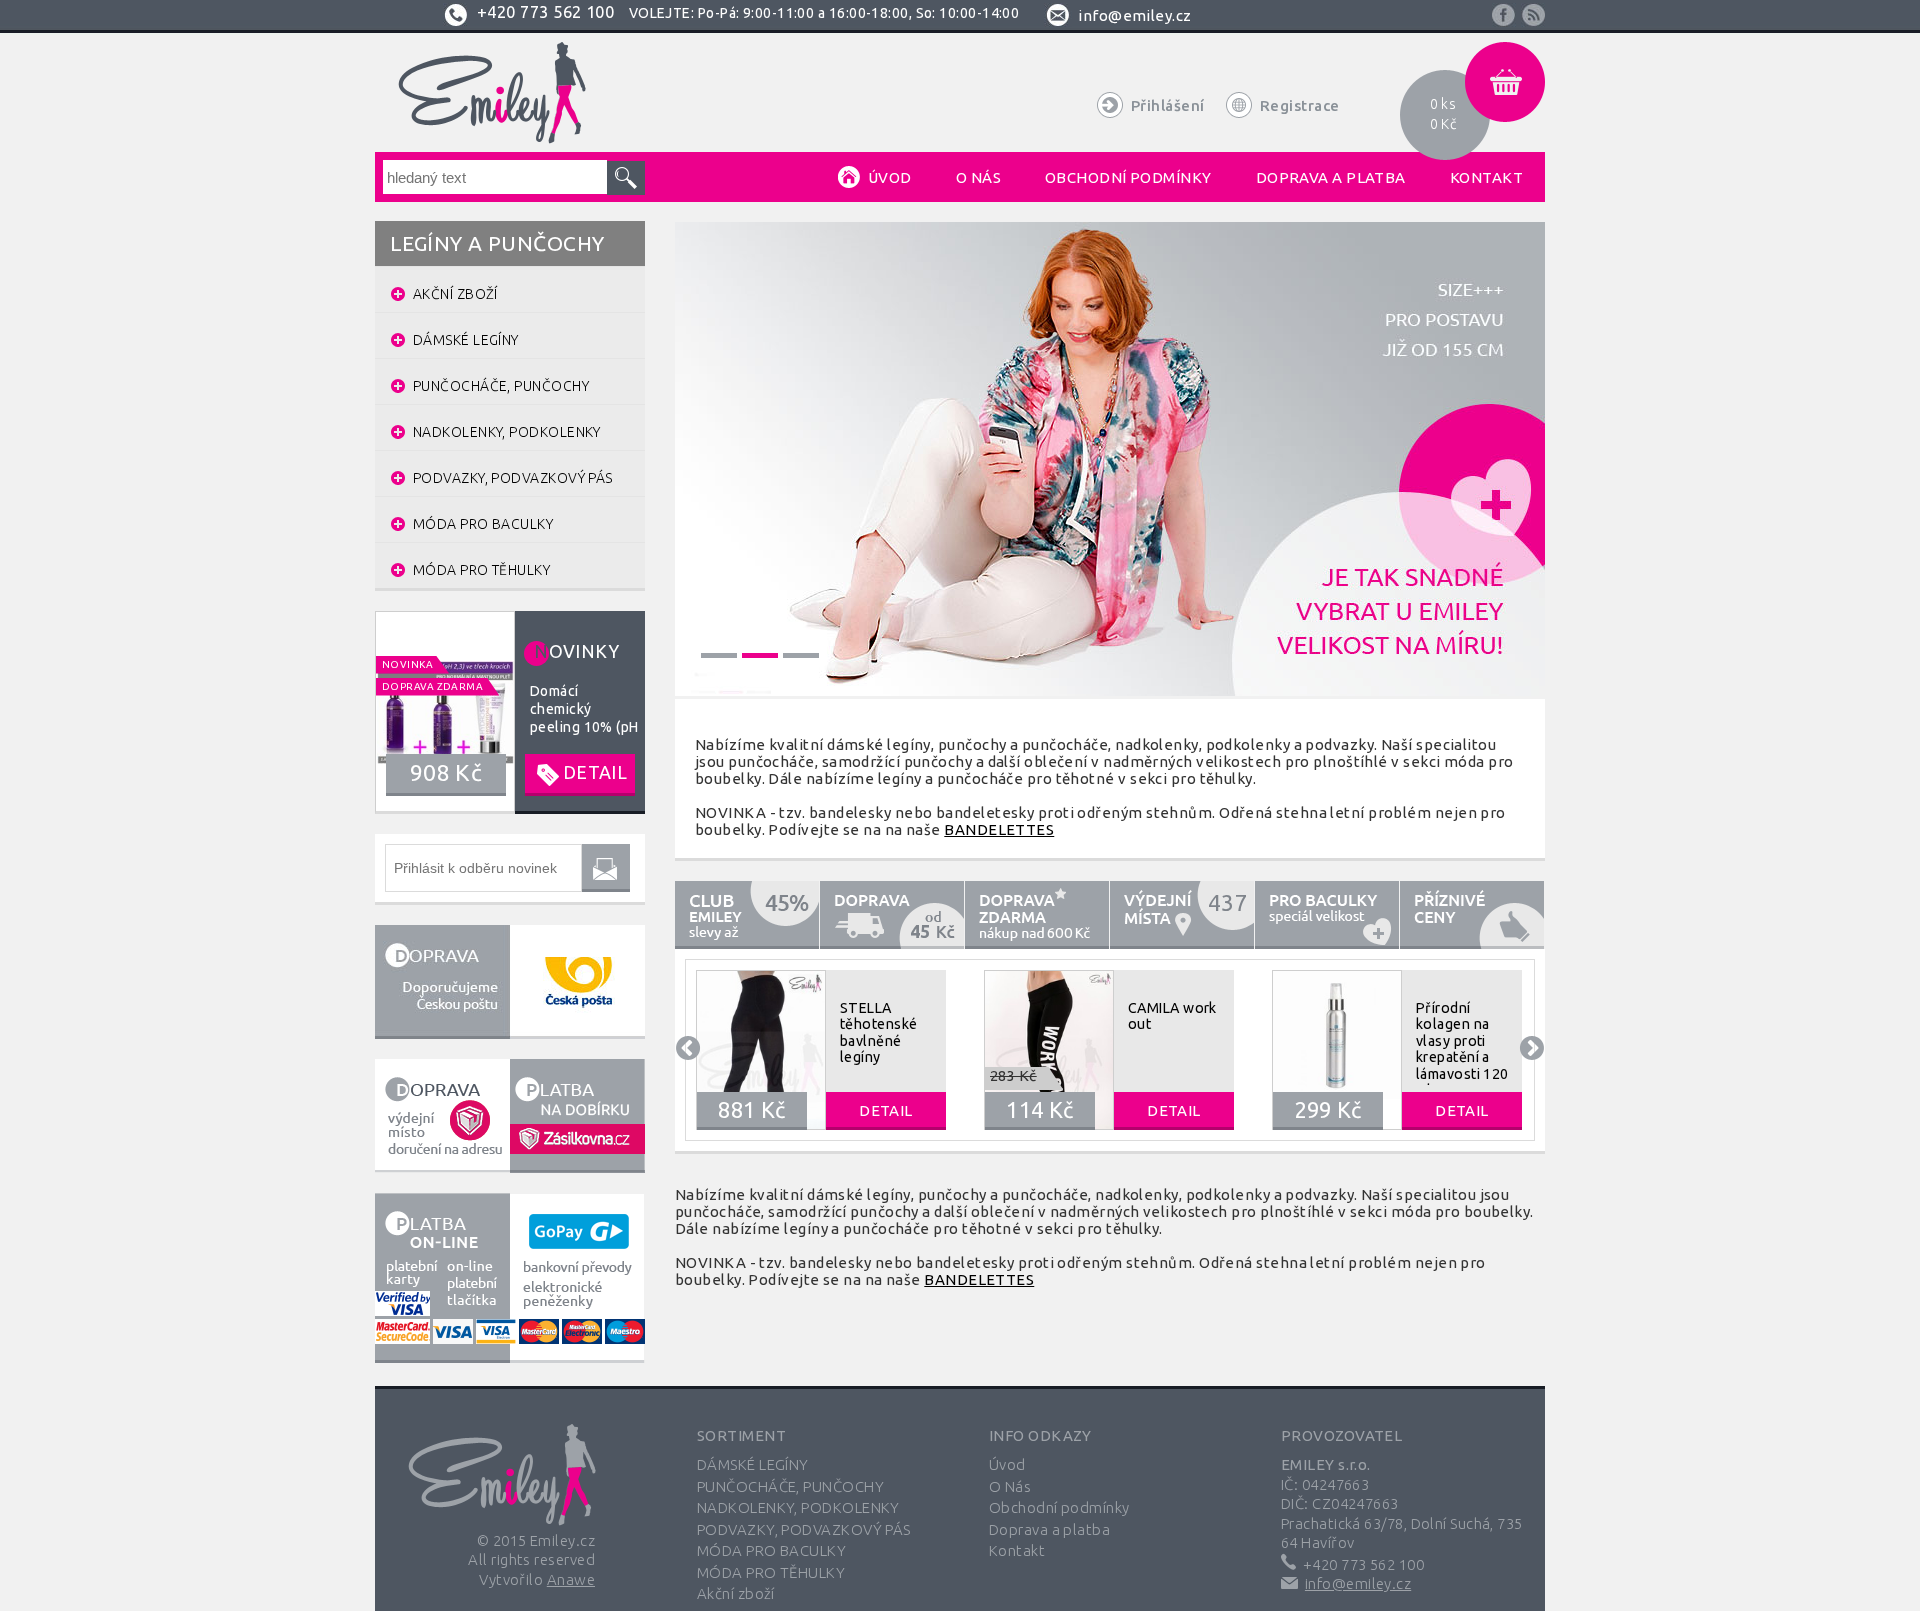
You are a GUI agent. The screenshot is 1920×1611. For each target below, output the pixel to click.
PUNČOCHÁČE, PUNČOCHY (790, 1486)
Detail (886, 1110)
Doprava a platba (1049, 1529)
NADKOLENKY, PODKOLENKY (798, 1507)
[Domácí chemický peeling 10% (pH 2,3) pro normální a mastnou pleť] (510, 711)
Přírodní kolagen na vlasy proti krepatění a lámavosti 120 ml (1462, 1049)
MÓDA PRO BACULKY (771, 1550)
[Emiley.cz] (489, 93)
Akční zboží (736, 1593)
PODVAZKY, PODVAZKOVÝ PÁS (804, 1529)
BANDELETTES (999, 829)
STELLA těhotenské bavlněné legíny (879, 1032)
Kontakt (1017, 1550)
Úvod (1007, 1464)
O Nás (1010, 1486)
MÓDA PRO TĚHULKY (771, 1572)
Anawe (571, 1579)
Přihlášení (1168, 105)
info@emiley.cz (1134, 15)
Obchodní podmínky (1059, 1507)
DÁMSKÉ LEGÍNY (753, 1464)
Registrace (1300, 105)
